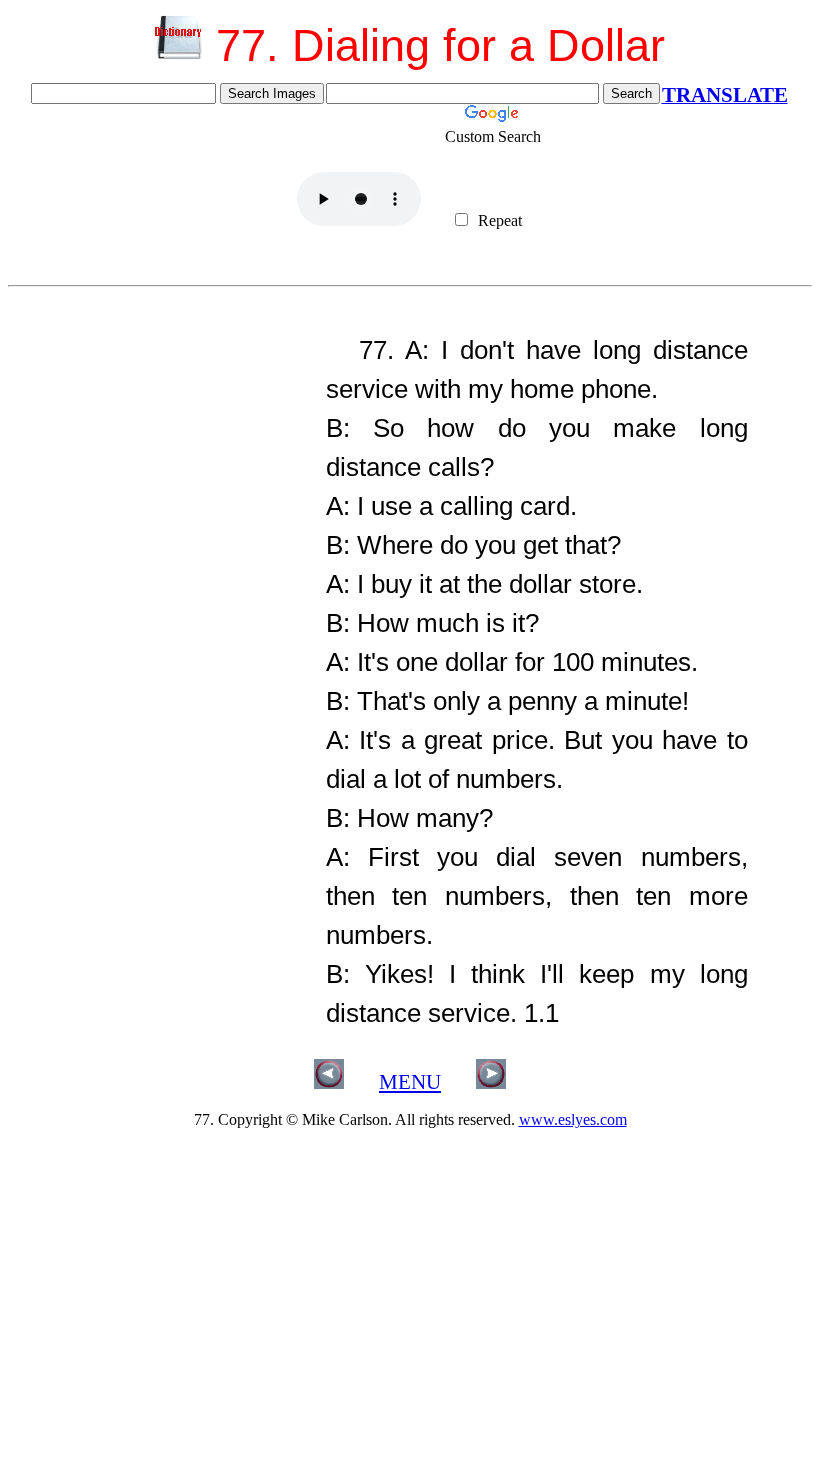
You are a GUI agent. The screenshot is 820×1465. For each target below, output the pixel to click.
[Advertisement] (159, 448)
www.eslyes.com (573, 1119)
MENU (410, 1082)
